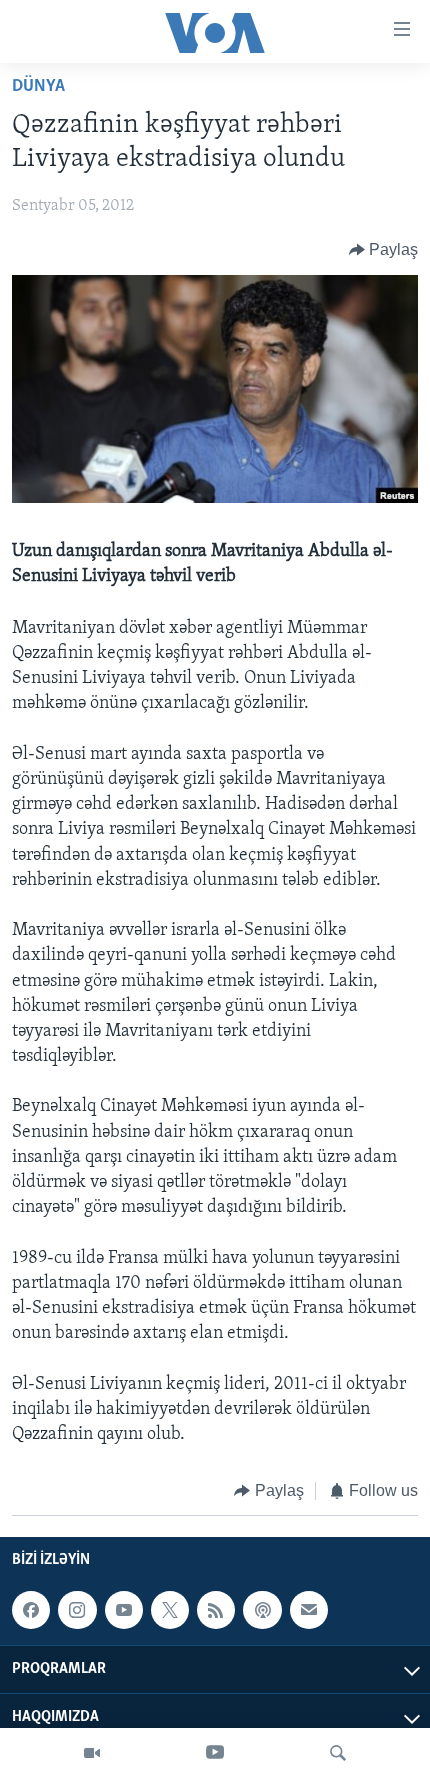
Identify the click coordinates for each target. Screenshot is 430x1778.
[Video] (92, 1753)
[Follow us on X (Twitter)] (170, 1610)
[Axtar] (338, 1753)
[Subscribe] (309, 1610)
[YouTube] (215, 1753)
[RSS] (216, 1610)
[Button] (384, 250)
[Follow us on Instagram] (77, 1610)
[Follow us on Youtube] (124, 1610)
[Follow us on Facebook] (31, 1610)
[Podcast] (262, 1610)
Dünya (38, 87)
